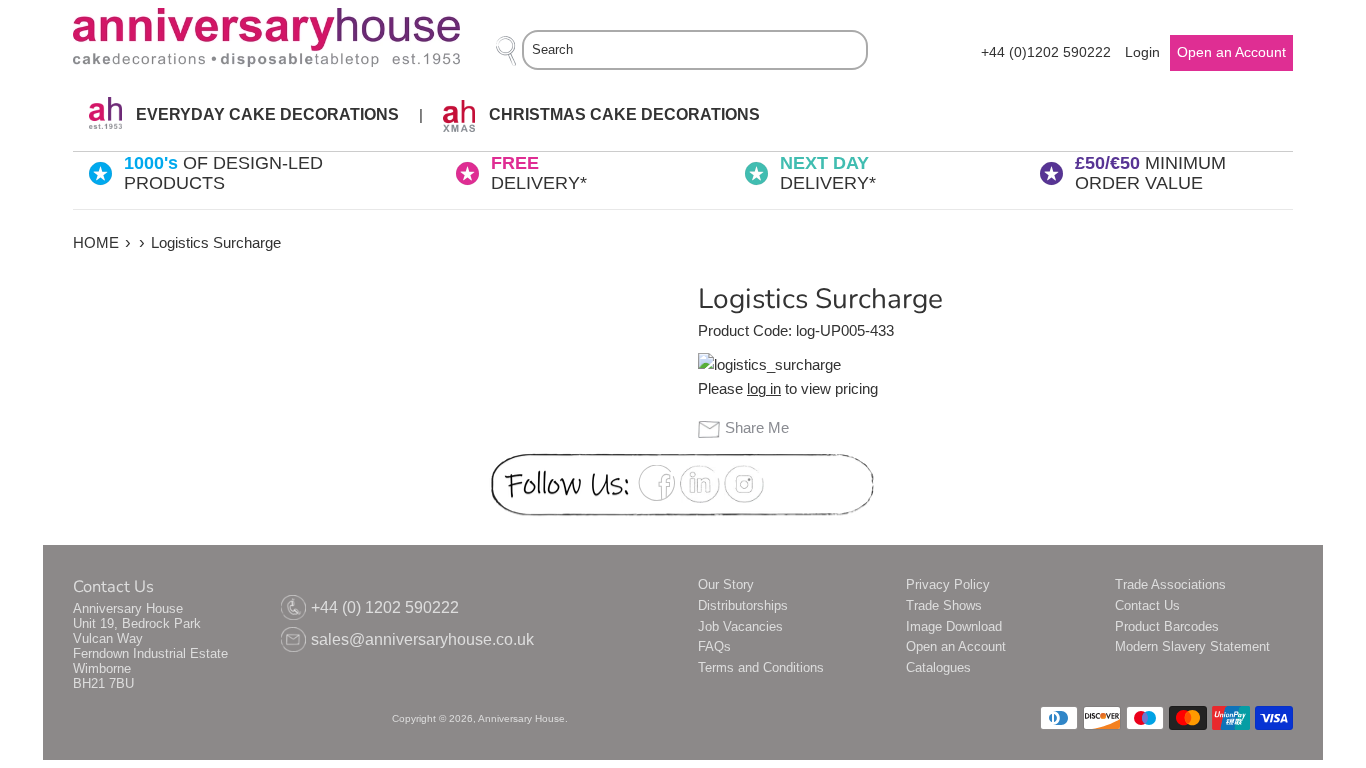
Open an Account (956, 646)
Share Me (757, 427)
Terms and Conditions (761, 667)
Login (1142, 52)
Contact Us (1147, 605)
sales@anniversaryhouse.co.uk (422, 639)
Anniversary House (521, 718)
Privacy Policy (948, 584)
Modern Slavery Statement (1192, 646)
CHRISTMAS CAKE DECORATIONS (622, 114)
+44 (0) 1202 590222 (385, 607)
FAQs (714, 646)
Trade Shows (944, 605)
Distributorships (743, 605)
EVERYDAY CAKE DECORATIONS (265, 114)
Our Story (726, 584)
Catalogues (938, 667)
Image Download (954, 626)
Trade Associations (1170, 584)
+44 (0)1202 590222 (1046, 52)
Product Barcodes (1167, 626)
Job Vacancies (740, 626)
